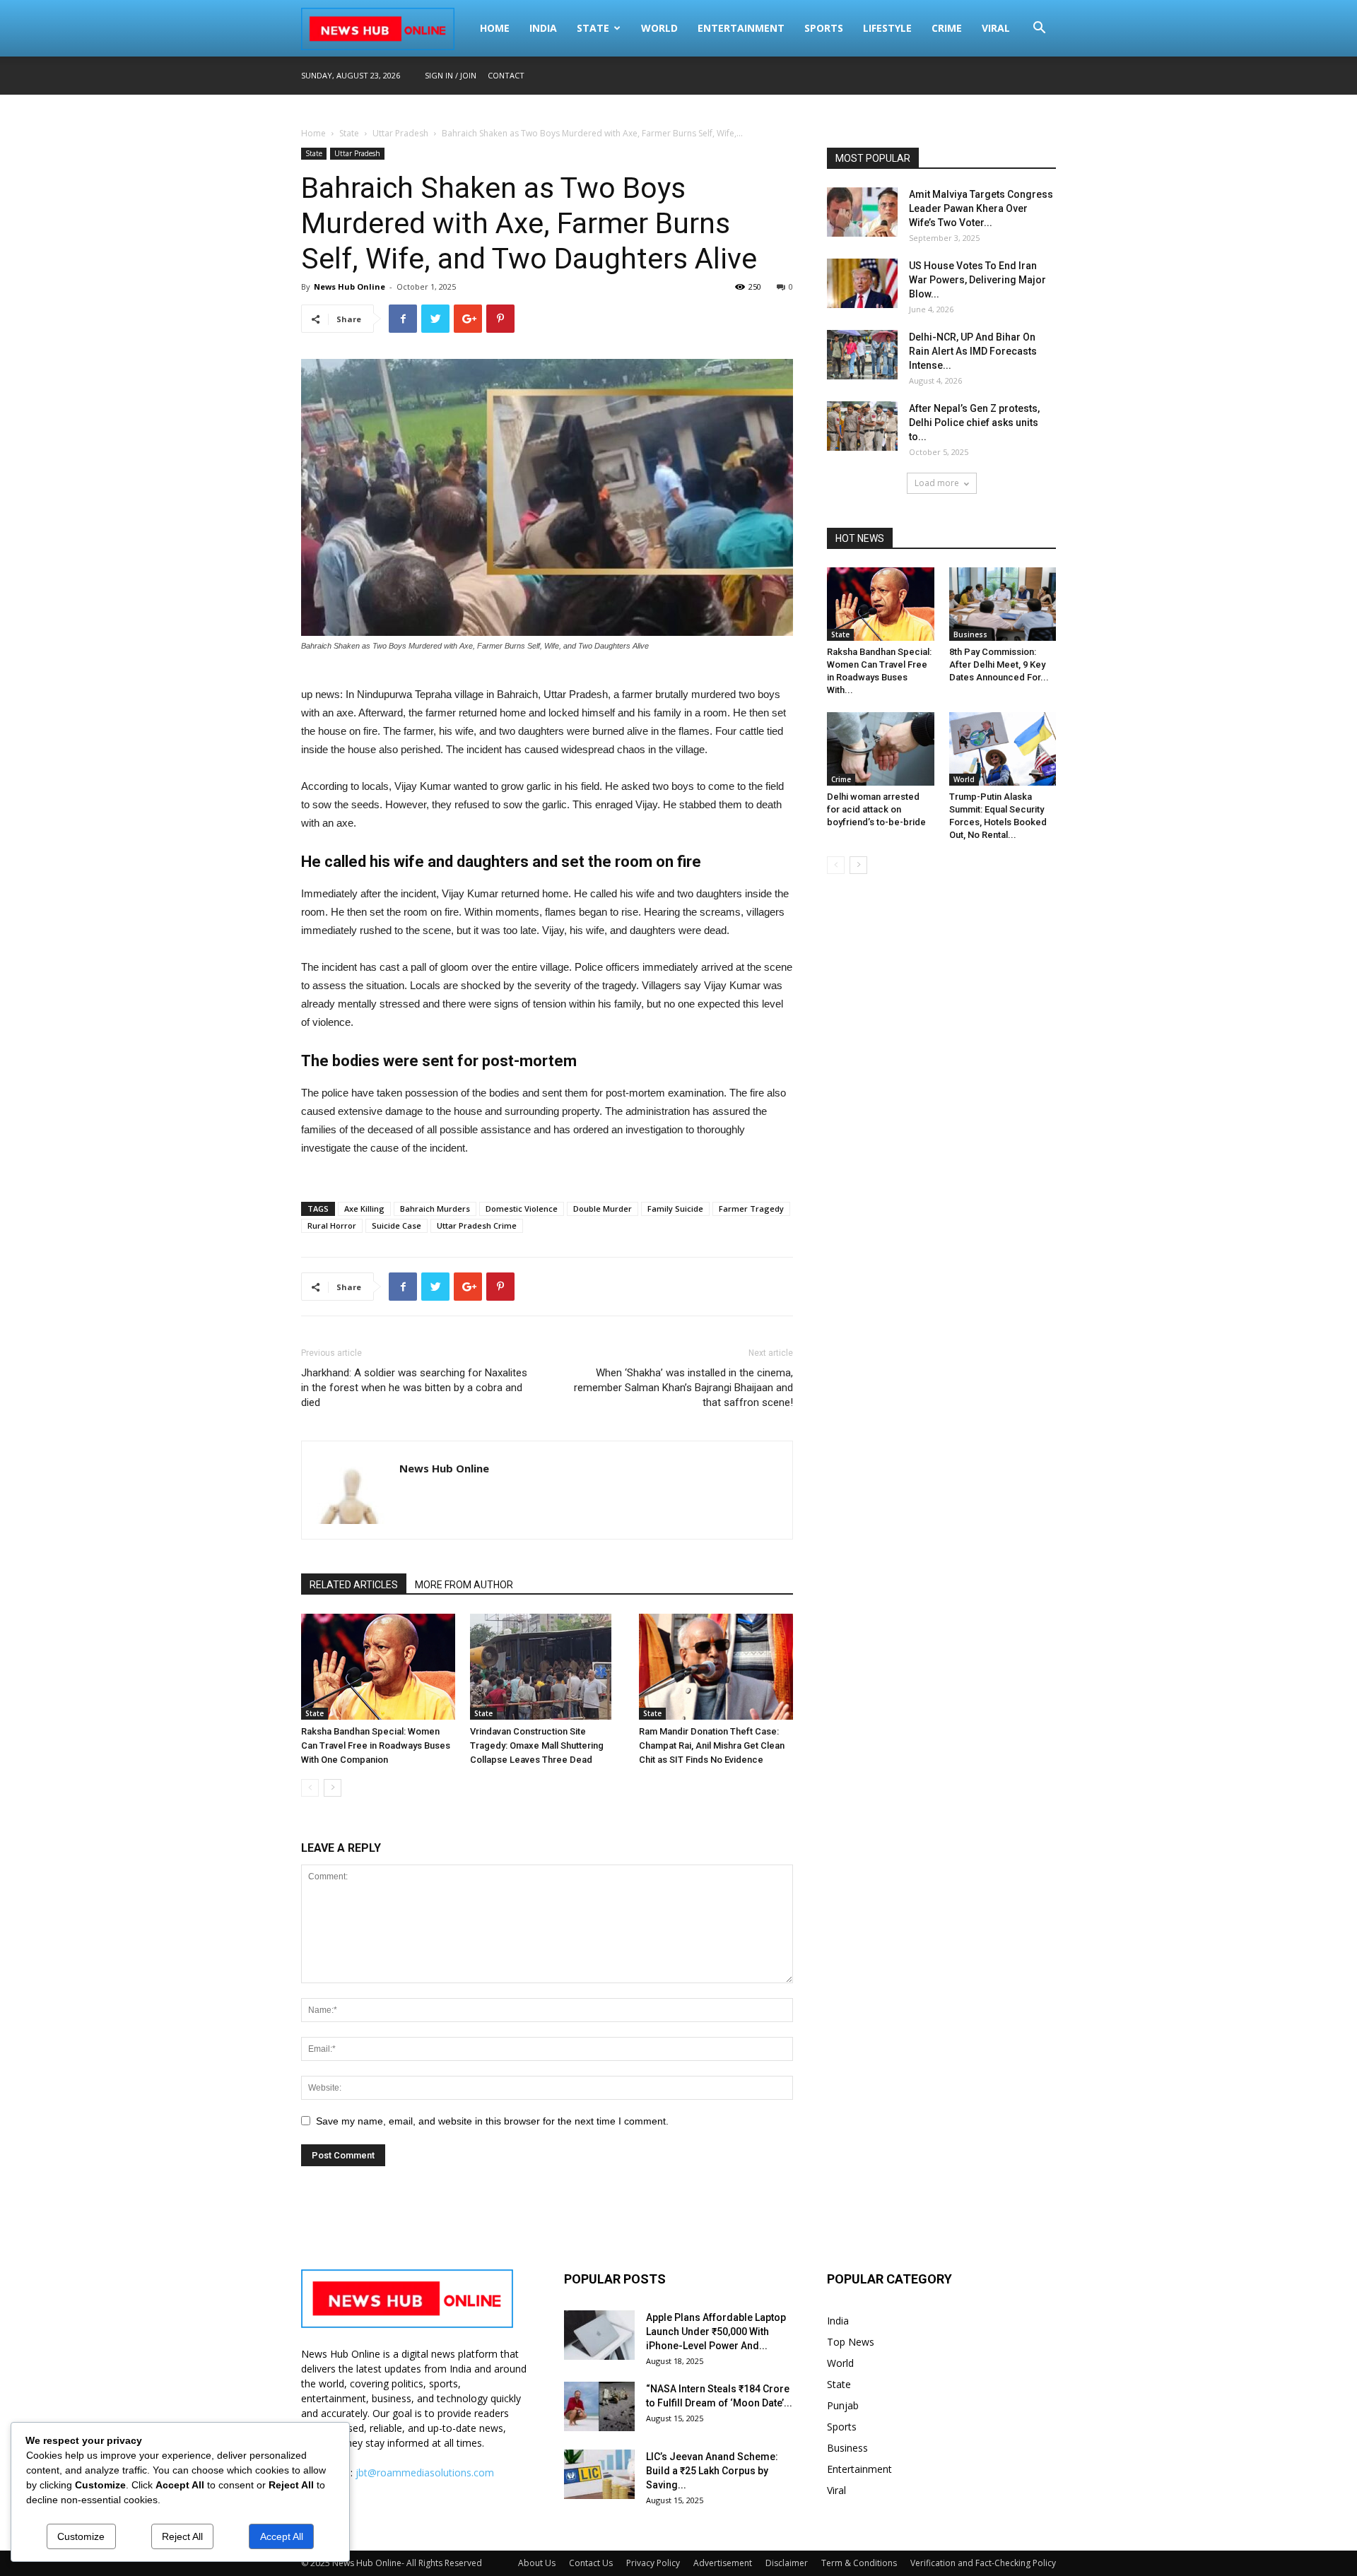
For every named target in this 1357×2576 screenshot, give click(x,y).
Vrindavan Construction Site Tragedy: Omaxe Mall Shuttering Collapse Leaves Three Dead (537, 1745)
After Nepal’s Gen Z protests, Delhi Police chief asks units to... (974, 423)
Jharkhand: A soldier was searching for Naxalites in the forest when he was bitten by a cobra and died (414, 1388)
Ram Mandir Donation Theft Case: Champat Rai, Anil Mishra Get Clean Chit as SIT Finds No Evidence (712, 1745)
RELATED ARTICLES (354, 1585)
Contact (506, 75)
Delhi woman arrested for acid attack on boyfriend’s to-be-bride (876, 809)
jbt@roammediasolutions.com (425, 2472)
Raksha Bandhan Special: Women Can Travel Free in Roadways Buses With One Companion (376, 1745)
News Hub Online (349, 286)
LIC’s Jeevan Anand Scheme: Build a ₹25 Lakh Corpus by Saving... (712, 2471)
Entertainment (741, 28)
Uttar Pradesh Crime (477, 1225)
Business (970, 634)
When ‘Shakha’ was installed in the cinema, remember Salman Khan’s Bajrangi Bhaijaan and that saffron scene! (683, 1388)
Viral (996, 28)
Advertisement (723, 2563)
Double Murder (603, 1209)
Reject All (182, 2536)
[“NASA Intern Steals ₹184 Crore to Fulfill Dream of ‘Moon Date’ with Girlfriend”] (599, 2406)
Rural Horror (332, 1225)
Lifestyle (887, 28)
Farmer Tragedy (751, 1209)
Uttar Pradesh (400, 133)
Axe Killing (364, 1209)
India (543, 28)
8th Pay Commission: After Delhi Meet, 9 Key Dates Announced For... (999, 664)
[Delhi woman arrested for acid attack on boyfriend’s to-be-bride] (881, 749)
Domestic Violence (522, 1209)
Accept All (282, 2536)
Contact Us (591, 2563)
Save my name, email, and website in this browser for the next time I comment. (492, 2121)
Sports (824, 28)
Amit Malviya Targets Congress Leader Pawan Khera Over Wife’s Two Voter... (981, 208)
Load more (937, 483)
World (659, 28)
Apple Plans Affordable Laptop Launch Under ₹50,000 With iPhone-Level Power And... (716, 2332)
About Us (537, 2563)
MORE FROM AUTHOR (464, 1585)
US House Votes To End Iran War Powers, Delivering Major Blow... (977, 280)
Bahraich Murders (435, 1209)
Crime (947, 28)
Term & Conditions (859, 2563)
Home (495, 28)
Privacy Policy (653, 2563)
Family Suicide (675, 1209)
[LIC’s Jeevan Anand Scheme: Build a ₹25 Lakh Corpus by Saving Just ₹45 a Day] (599, 2474)
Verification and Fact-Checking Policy (983, 2563)
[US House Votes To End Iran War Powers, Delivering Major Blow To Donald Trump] (862, 283)
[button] (1039, 29)
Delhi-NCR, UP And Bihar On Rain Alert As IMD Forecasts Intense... (973, 351)
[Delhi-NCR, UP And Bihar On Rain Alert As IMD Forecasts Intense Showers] (862, 355)
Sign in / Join (451, 75)
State (593, 28)
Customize (81, 2536)
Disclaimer (787, 2563)
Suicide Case (396, 1225)
